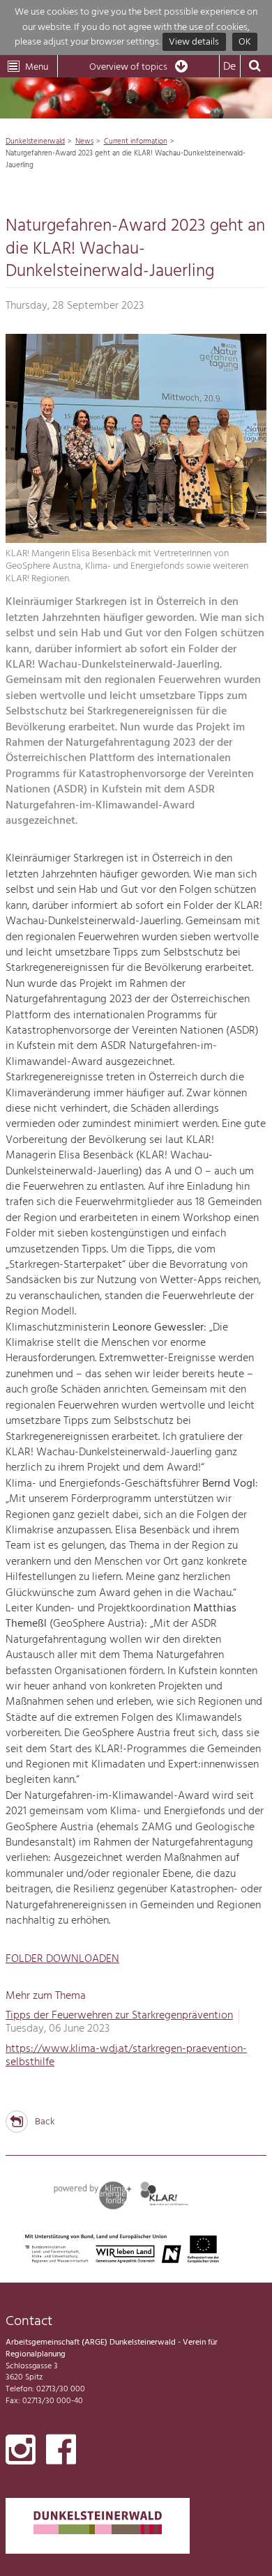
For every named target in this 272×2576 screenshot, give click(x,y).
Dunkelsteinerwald (35, 141)
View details (194, 42)
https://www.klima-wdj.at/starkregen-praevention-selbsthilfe (126, 2056)
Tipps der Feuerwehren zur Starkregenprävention (119, 2016)
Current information (136, 141)
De (229, 67)
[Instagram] (21, 2453)
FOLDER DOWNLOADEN (62, 1959)
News (84, 141)
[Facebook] (61, 2453)
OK (245, 42)
